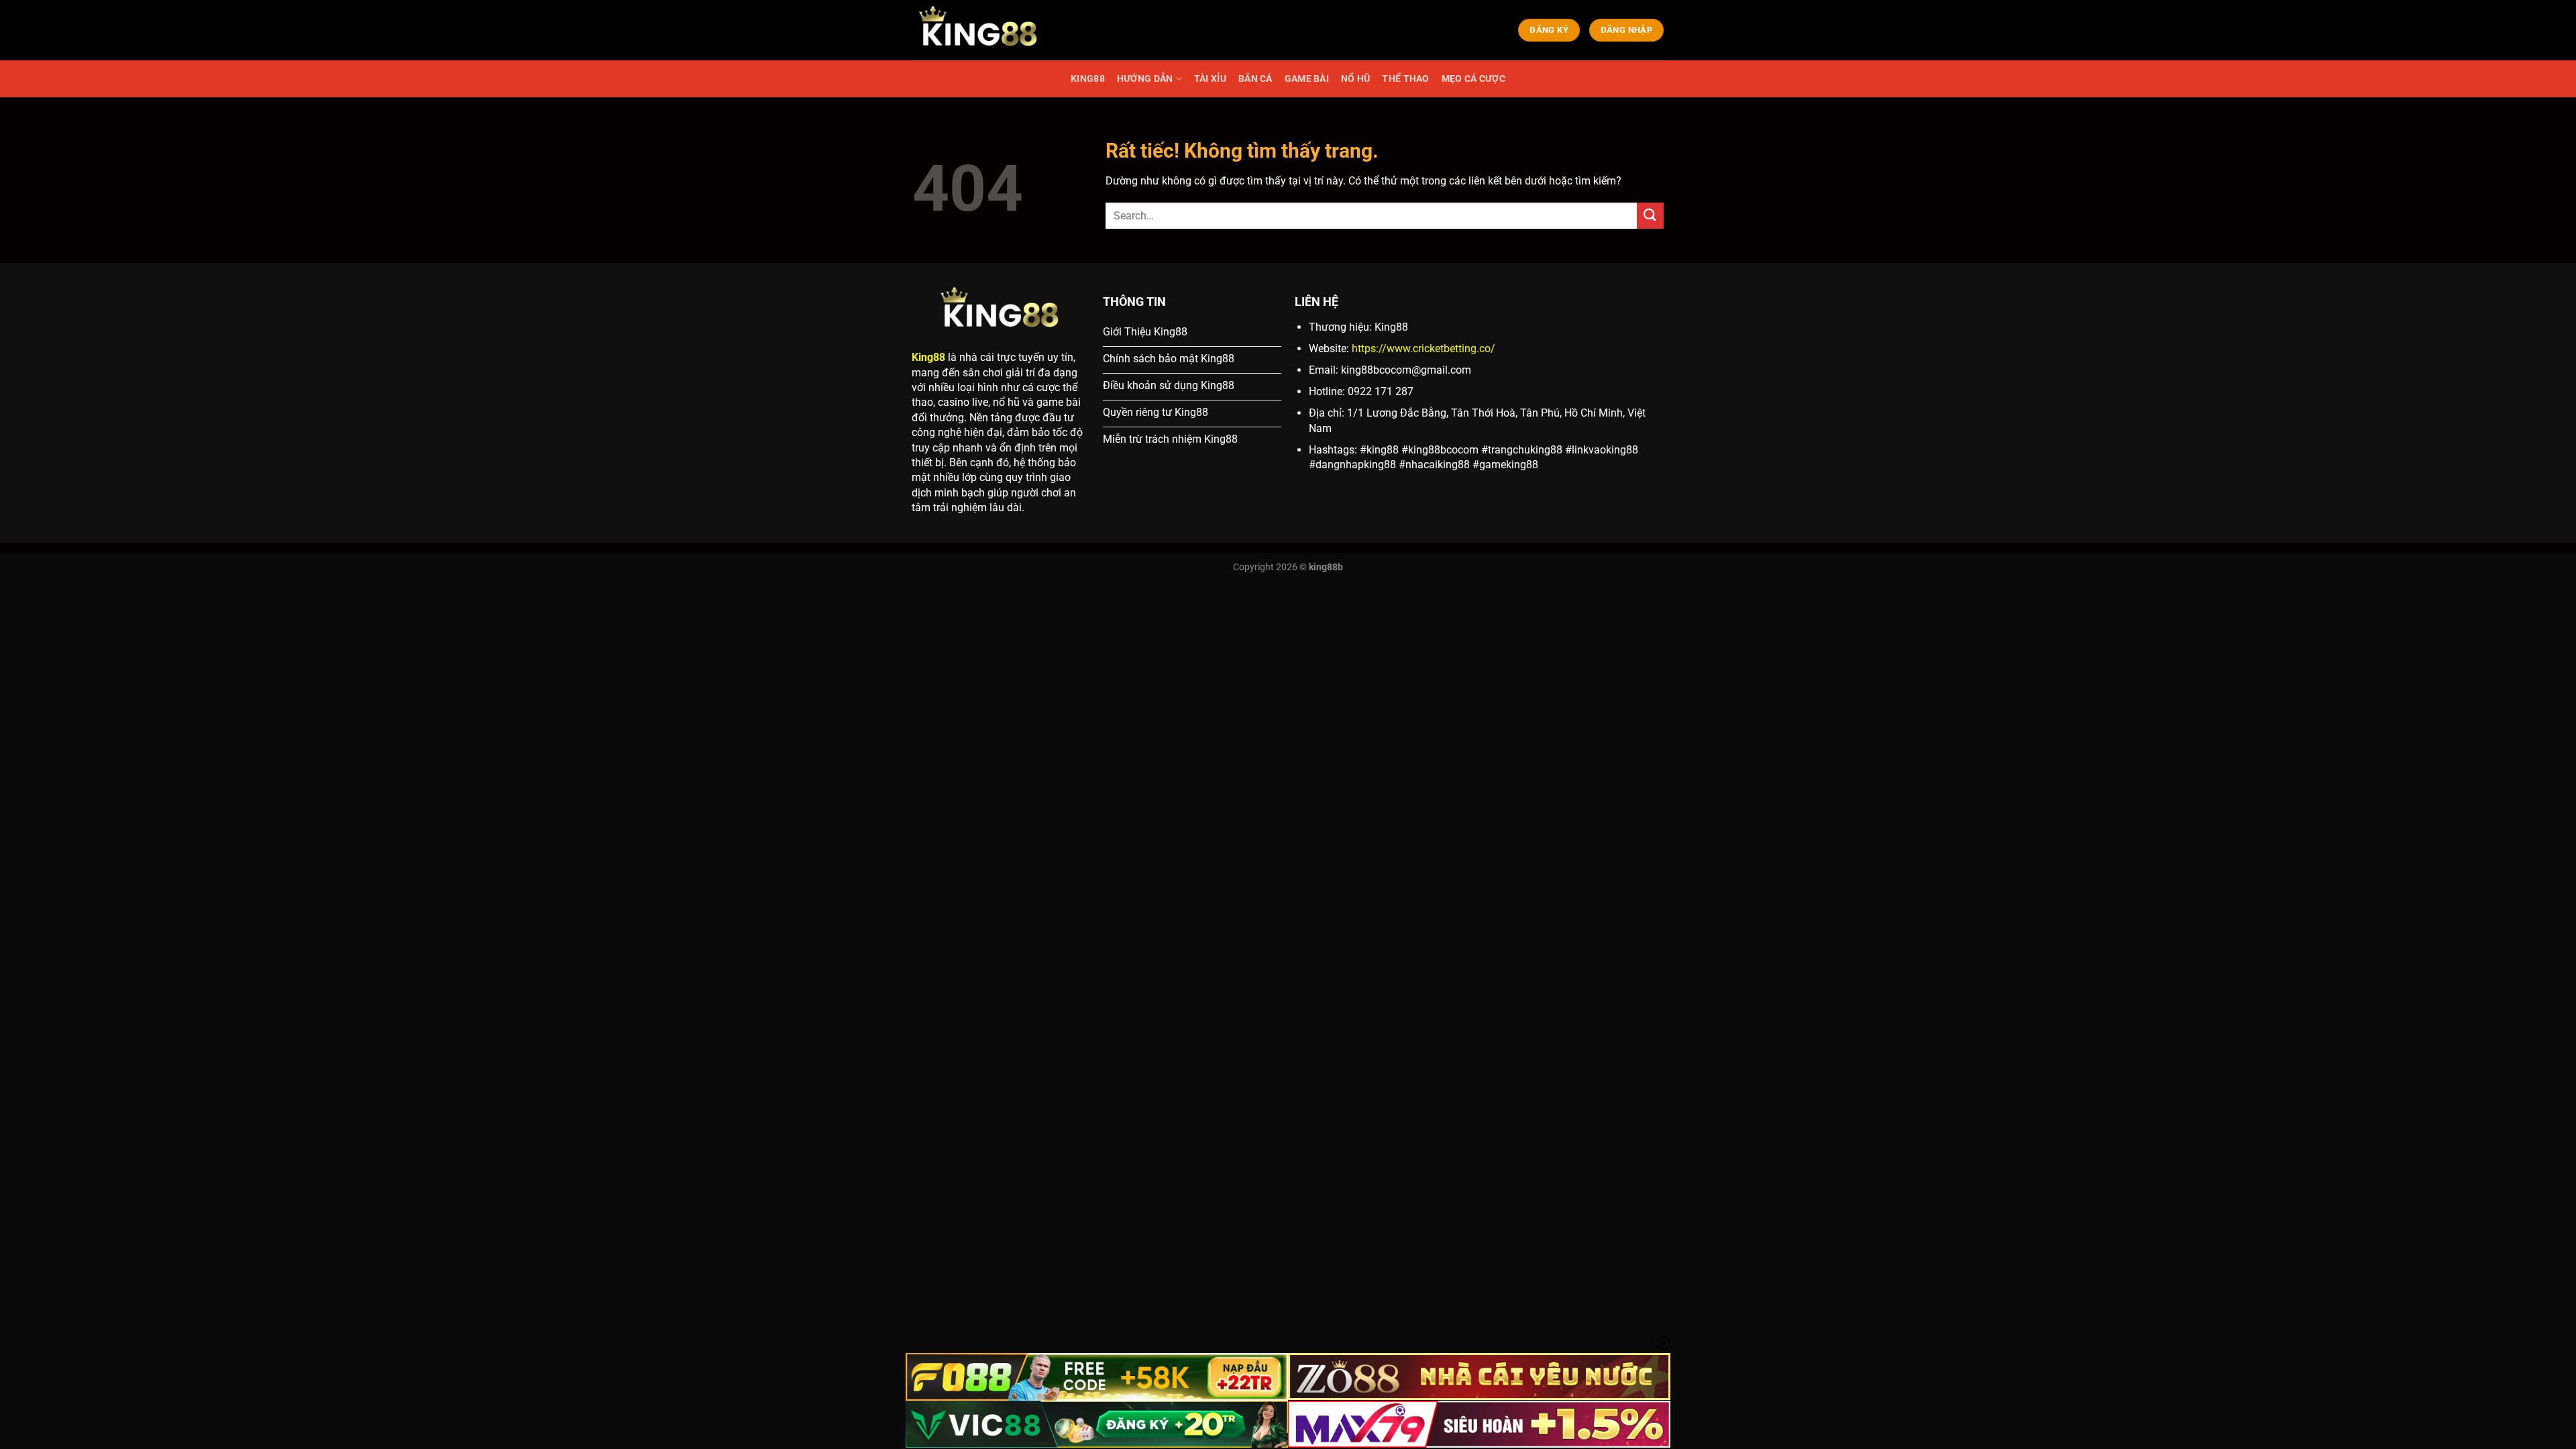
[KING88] (979, 30)
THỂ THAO (1405, 79)
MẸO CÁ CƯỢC (1473, 79)
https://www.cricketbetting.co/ (1424, 348)
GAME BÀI (1307, 79)
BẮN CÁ (1255, 79)
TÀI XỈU (1210, 79)
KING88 (1088, 79)
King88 (928, 357)
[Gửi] (1650, 216)
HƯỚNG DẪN (1145, 79)
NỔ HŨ (1355, 79)
